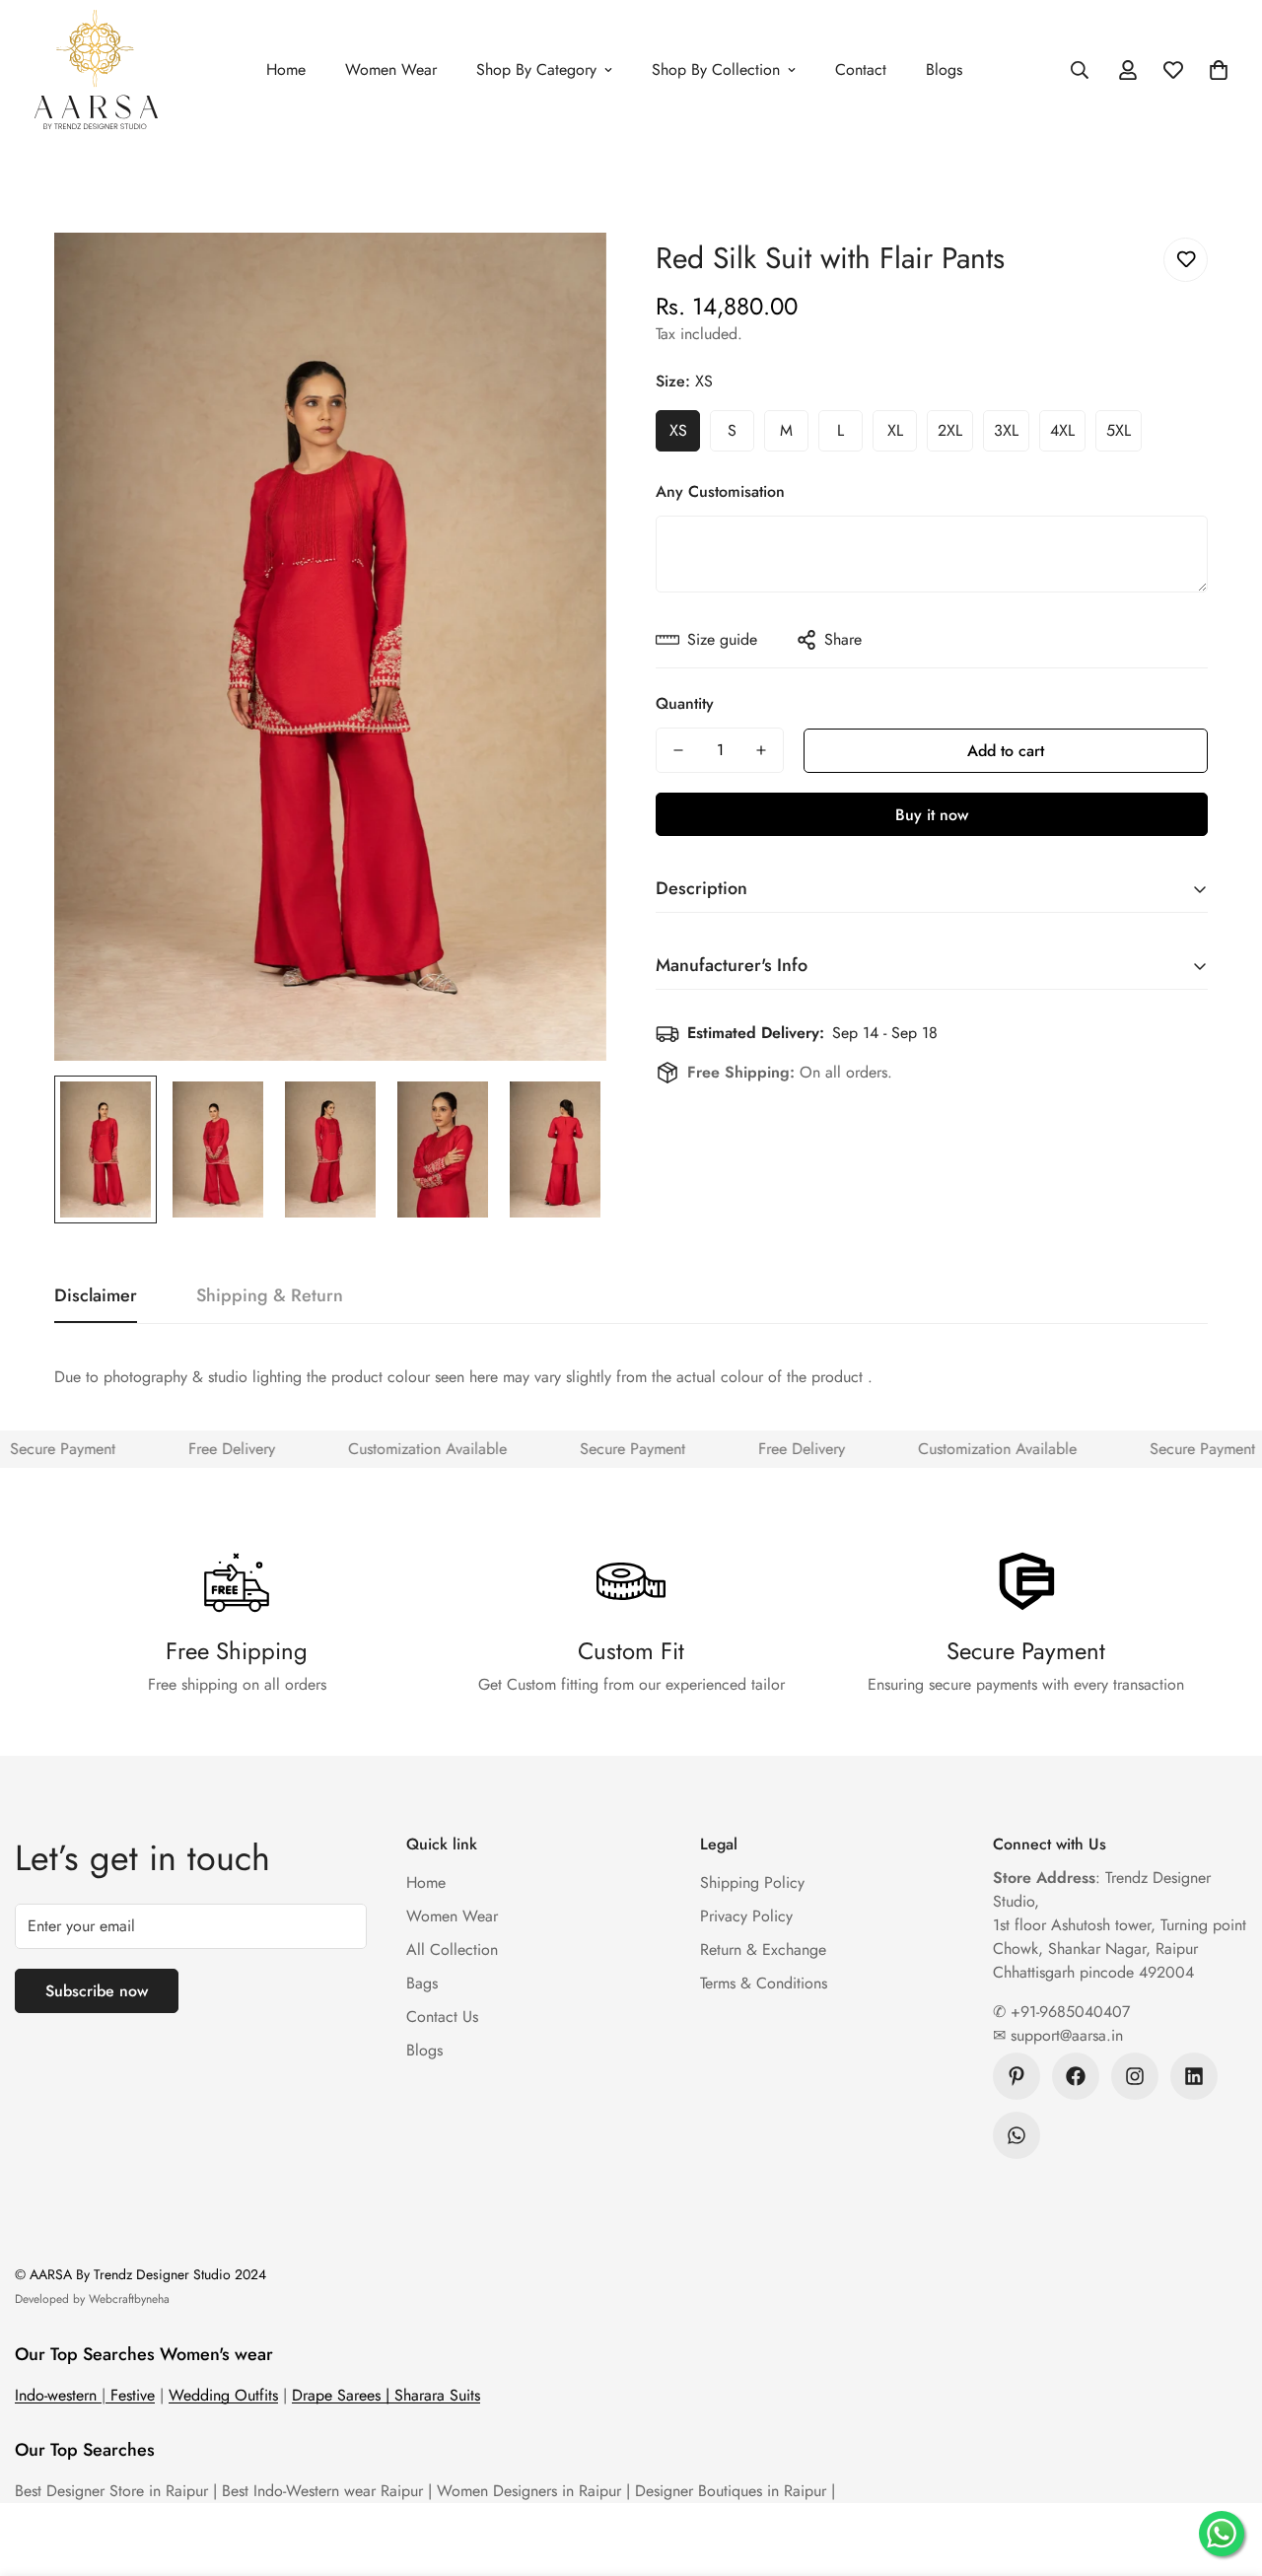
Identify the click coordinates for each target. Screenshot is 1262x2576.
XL (895, 430)
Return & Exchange (763, 1949)
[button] (1219, 70)
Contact (861, 70)
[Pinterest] (1017, 2076)
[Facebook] (1076, 2076)
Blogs (944, 70)
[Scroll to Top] (1224, 2469)
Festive (130, 2395)
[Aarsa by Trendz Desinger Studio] (96, 70)
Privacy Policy (746, 1916)
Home (286, 70)
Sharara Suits (437, 2395)
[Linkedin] (1194, 2076)
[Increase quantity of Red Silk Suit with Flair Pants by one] (761, 750)
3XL (1006, 430)
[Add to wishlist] (1186, 260)
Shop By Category (536, 70)
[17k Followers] (1135, 2076)
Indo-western (58, 2395)
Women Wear (391, 70)
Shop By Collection (716, 70)
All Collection (452, 1949)
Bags (422, 1983)
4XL (1062, 430)
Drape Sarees (339, 2395)
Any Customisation (720, 491)
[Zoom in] (564, 275)
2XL (950, 430)
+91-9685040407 (1068, 2012)
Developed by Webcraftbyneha (92, 2299)
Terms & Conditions (764, 1983)
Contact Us (442, 2017)
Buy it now (932, 815)
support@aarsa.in (1064, 2035)
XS (678, 430)
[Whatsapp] (1017, 2135)
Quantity (685, 703)
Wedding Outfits (223, 2395)
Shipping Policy (752, 1882)
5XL (1119, 430)
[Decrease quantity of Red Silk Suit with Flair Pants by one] (678, 750)
